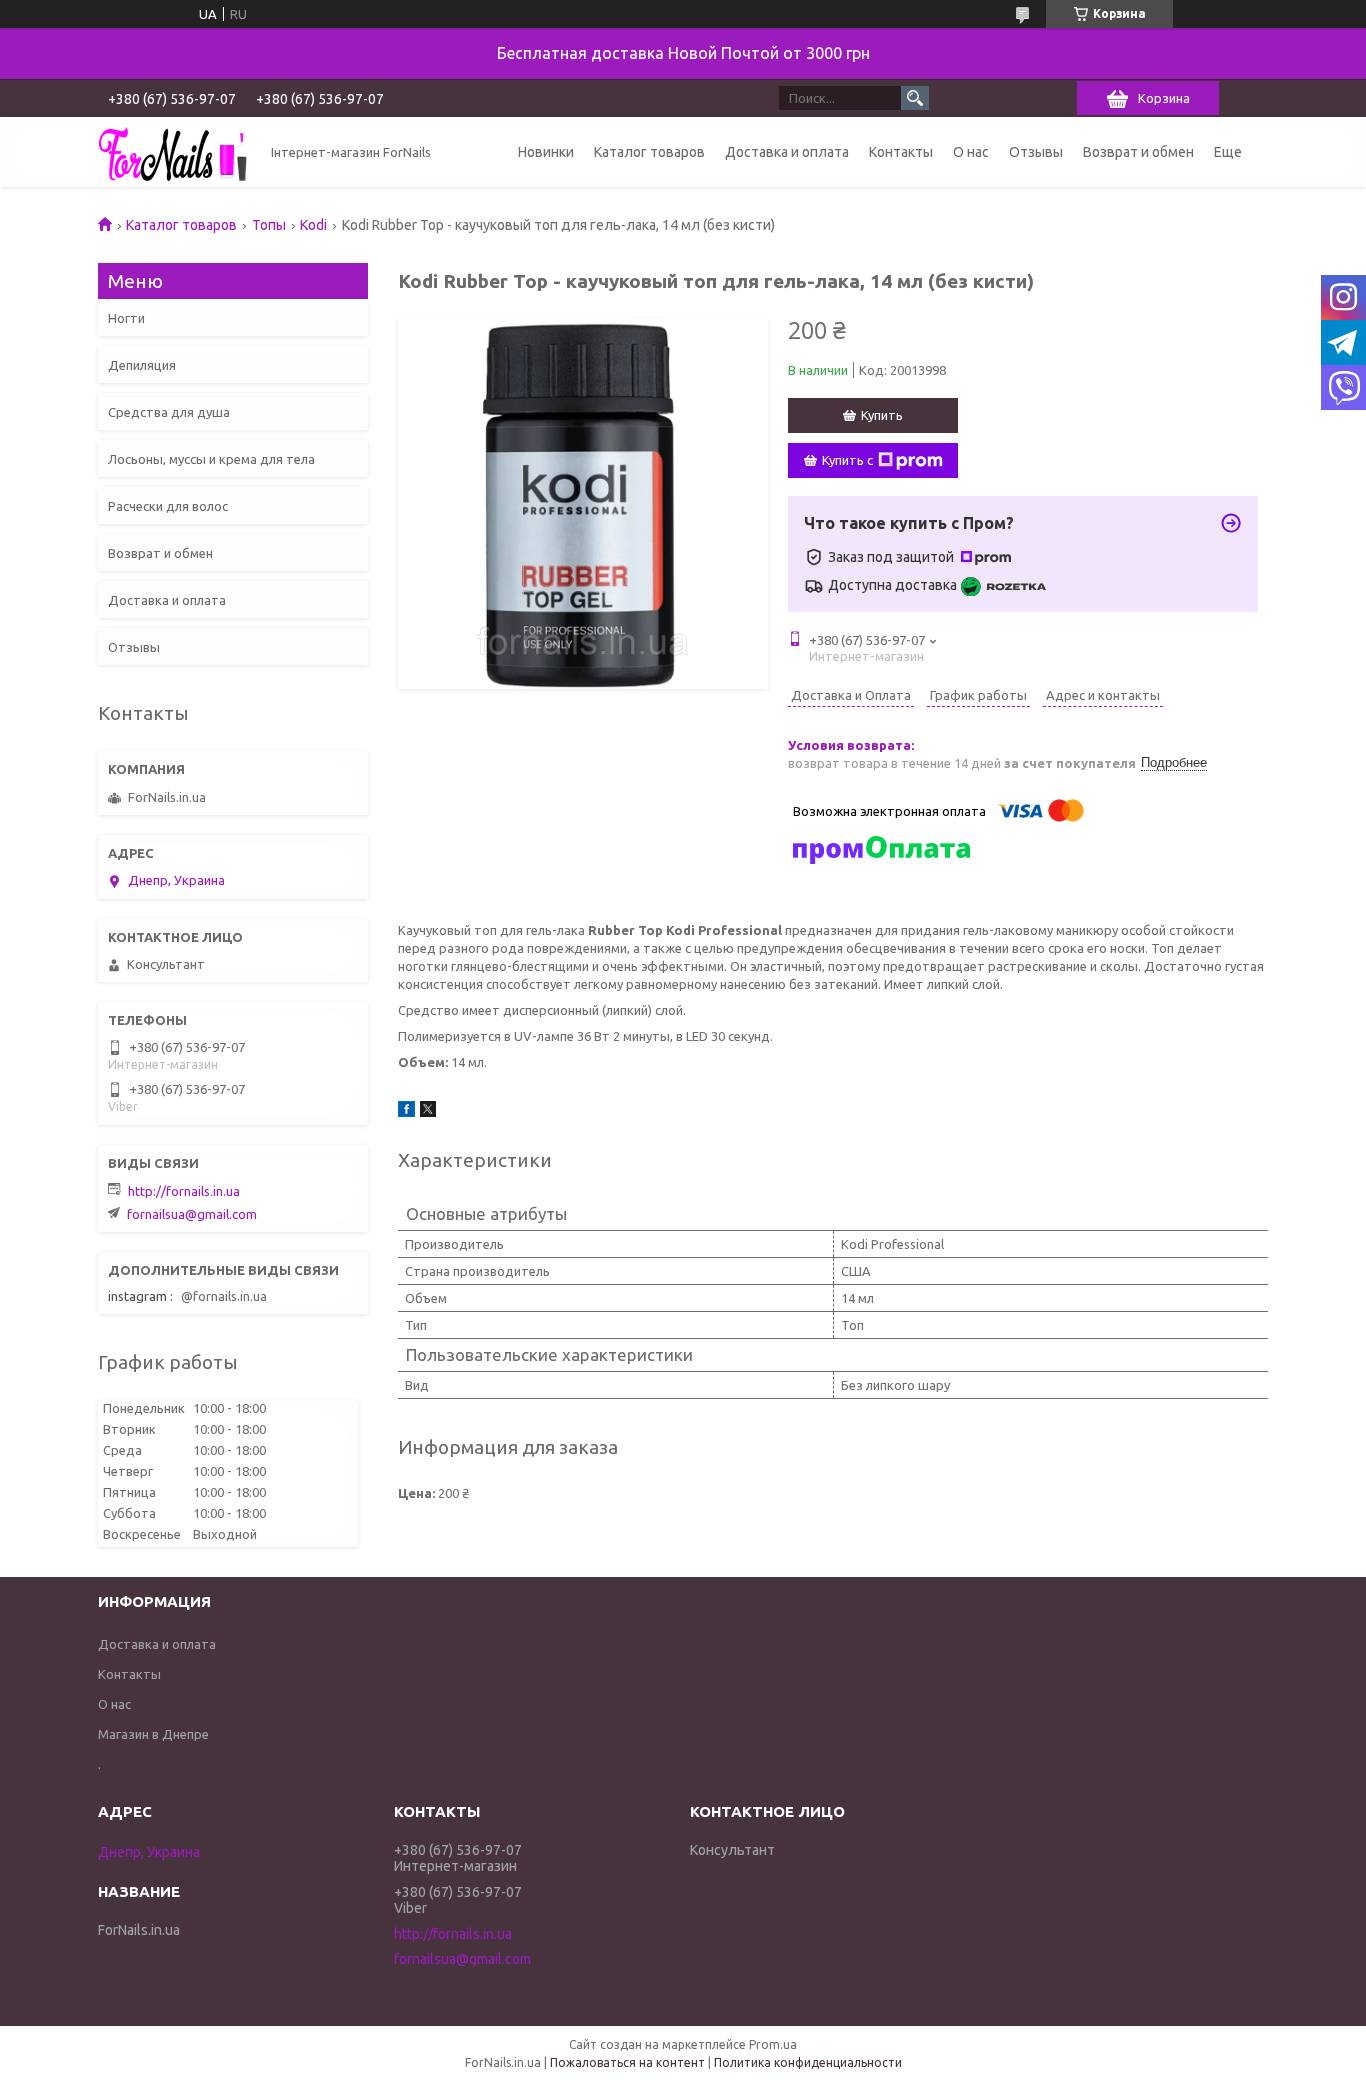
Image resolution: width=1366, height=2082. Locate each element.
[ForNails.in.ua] (173, 152)
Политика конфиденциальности (808, 2062)
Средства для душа (169, 412)
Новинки (546, 152)
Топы (269, 225)
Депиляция (142, 365)
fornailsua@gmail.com (192, 1214)
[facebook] (406, 1112)
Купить (882, 415)
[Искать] (915, 98)
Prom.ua (773, 2044)
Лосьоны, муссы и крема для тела (211, 459)
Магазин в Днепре (153, 1734)
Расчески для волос (168, 506)
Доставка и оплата (787, 152)
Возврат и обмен (1138, 152)
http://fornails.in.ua (184, 1191)
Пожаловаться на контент (627, 2062)
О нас (971, 152)
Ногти (126, 318)
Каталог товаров (649, 152)
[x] (428, 1112)
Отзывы (1036, 152)
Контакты (901, 152)
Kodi (313, 225)
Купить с (847, 460)
